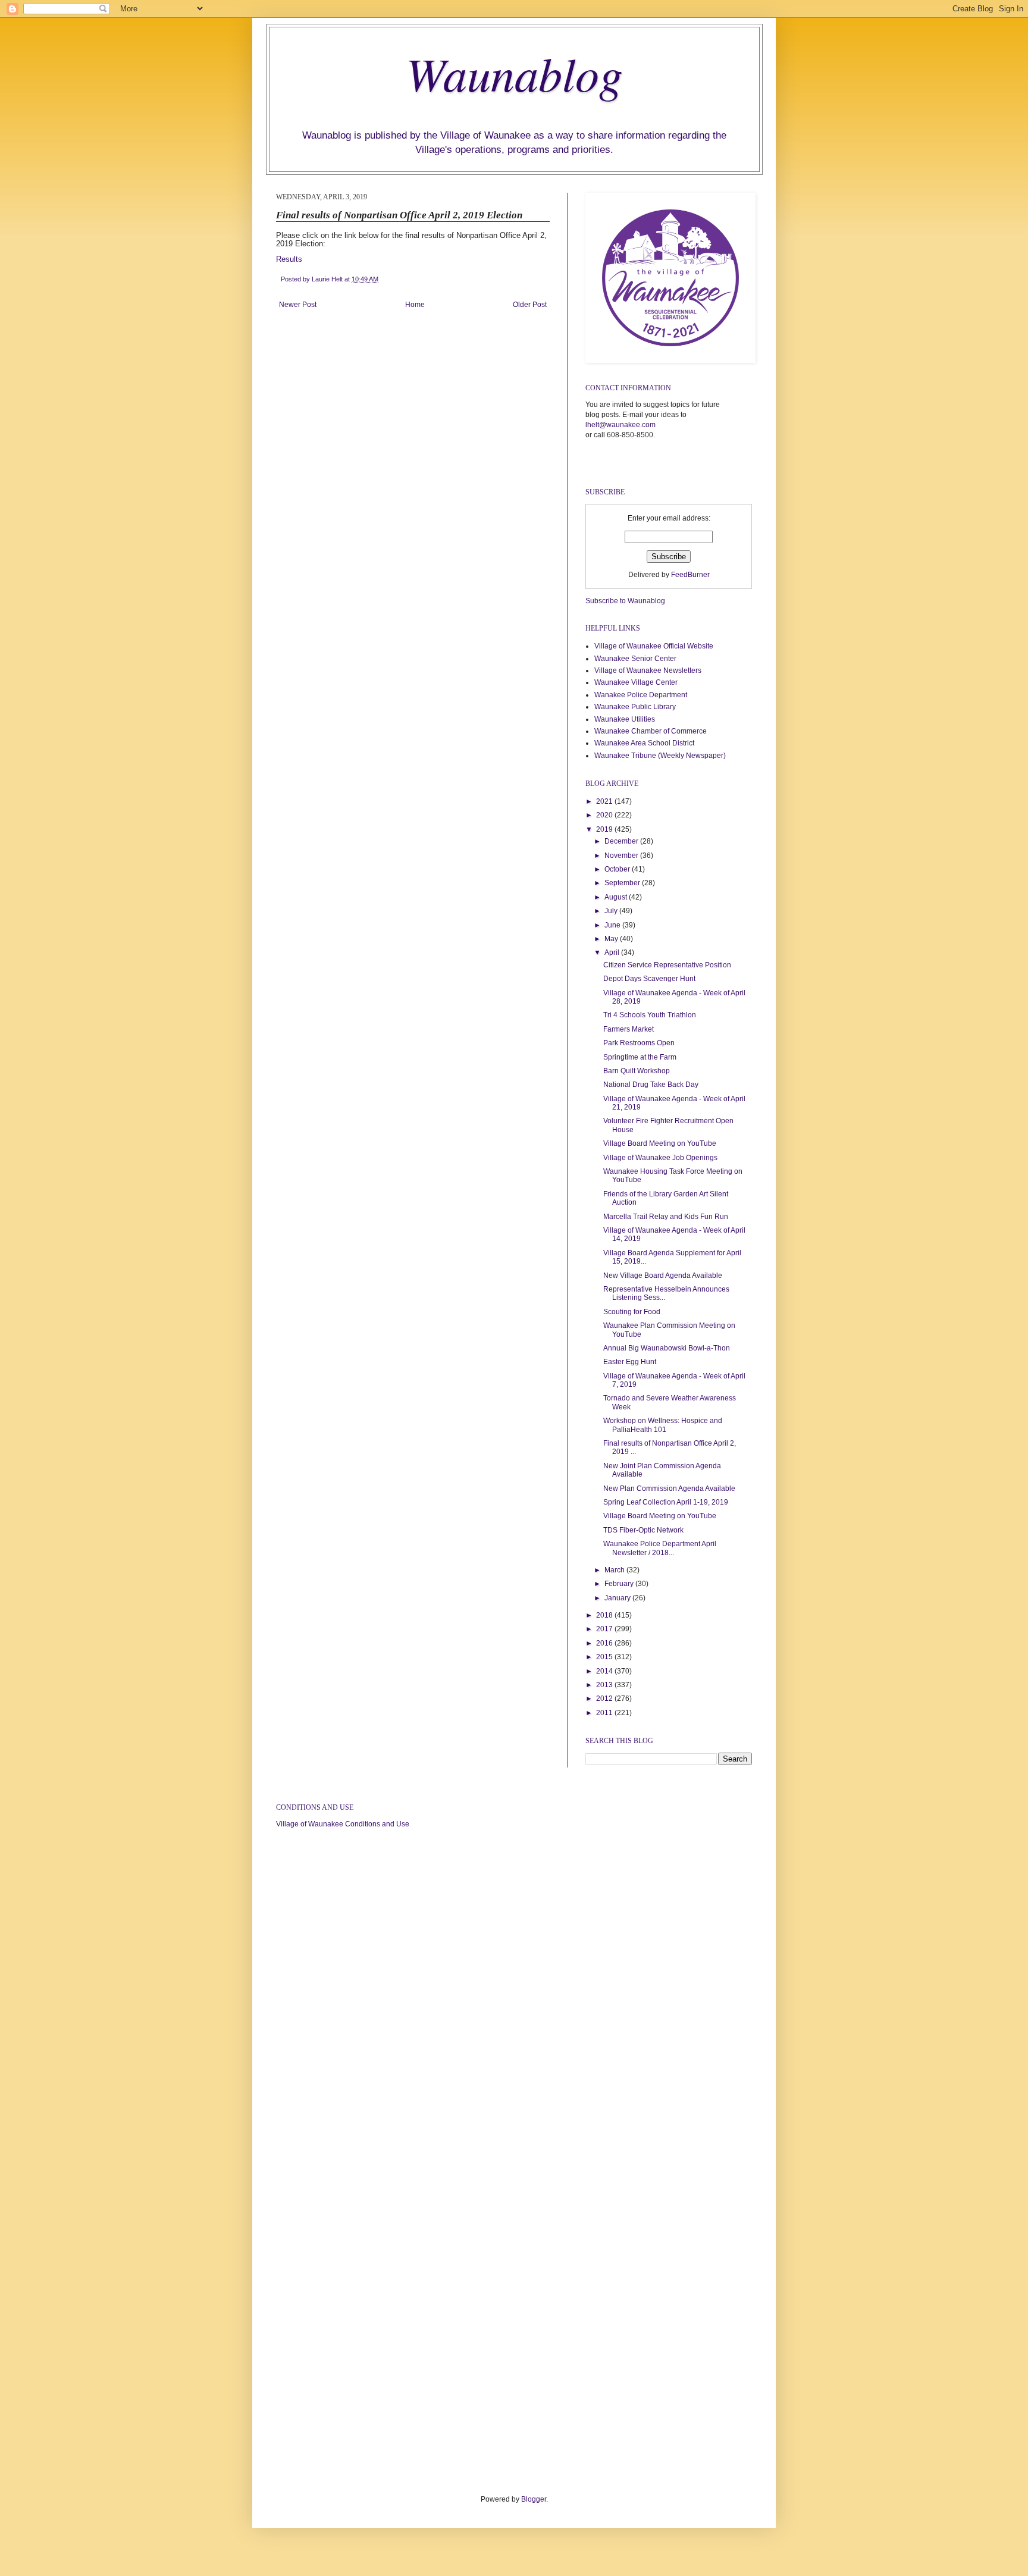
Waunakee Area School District (644, 743)
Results (290, 259)
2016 (605, 1643)
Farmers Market (629, 1029)
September (623, 883)
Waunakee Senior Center (635, 659)
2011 (605, 1713)
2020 (605, 815)
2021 (605, 801)
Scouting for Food (632, 1312)
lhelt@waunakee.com (620, 425)
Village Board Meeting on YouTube (660, 1143)
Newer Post (298, 305)
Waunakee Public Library (635, 707)
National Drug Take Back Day (651, 1085)
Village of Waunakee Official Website (654, 646)
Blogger (534, 2499)
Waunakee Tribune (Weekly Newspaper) (660, 756)
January (618, 1598)
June (613, 925)
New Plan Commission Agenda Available (669, 1488)
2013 (605, 1685)
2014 (605, 1671)
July (612, 911)
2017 (605, 1629)
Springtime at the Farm (640, 1057)
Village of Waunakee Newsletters (648, 670)
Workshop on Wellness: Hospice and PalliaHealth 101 (663, 1425)
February (620, 1584)
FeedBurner (690, 575)
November (622, 855)
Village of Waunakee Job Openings (660, 1158)
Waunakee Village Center (636, 682)
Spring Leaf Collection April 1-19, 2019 (666, 1502)
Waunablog (514, 73)
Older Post (530, 305)
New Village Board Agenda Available (663, 1276)
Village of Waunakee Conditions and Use (343, 1824)
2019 (605, 829)
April (613, 952)
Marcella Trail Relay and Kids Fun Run (666, 1217)
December (622, 841)
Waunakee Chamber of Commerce (651, 731)
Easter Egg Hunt (630, 1362)
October (618, 869)
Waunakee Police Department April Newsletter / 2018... (660, 1548)
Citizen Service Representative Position (667, 965)
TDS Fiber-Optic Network (643, 1530)
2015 (605, 1657)
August (617, 897)
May (612, 939)
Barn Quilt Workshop (637, 1071)
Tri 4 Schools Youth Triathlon (650, 1015)
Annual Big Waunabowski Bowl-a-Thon (667, 1348)
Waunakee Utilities (625, 719)
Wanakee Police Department (641, 695)
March (615, 1570)
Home (415, 305)
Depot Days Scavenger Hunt (649, 979)
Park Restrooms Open (639, 1043)
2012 (605, 1698)
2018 (605, 1615)
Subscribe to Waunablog (625, 601)
